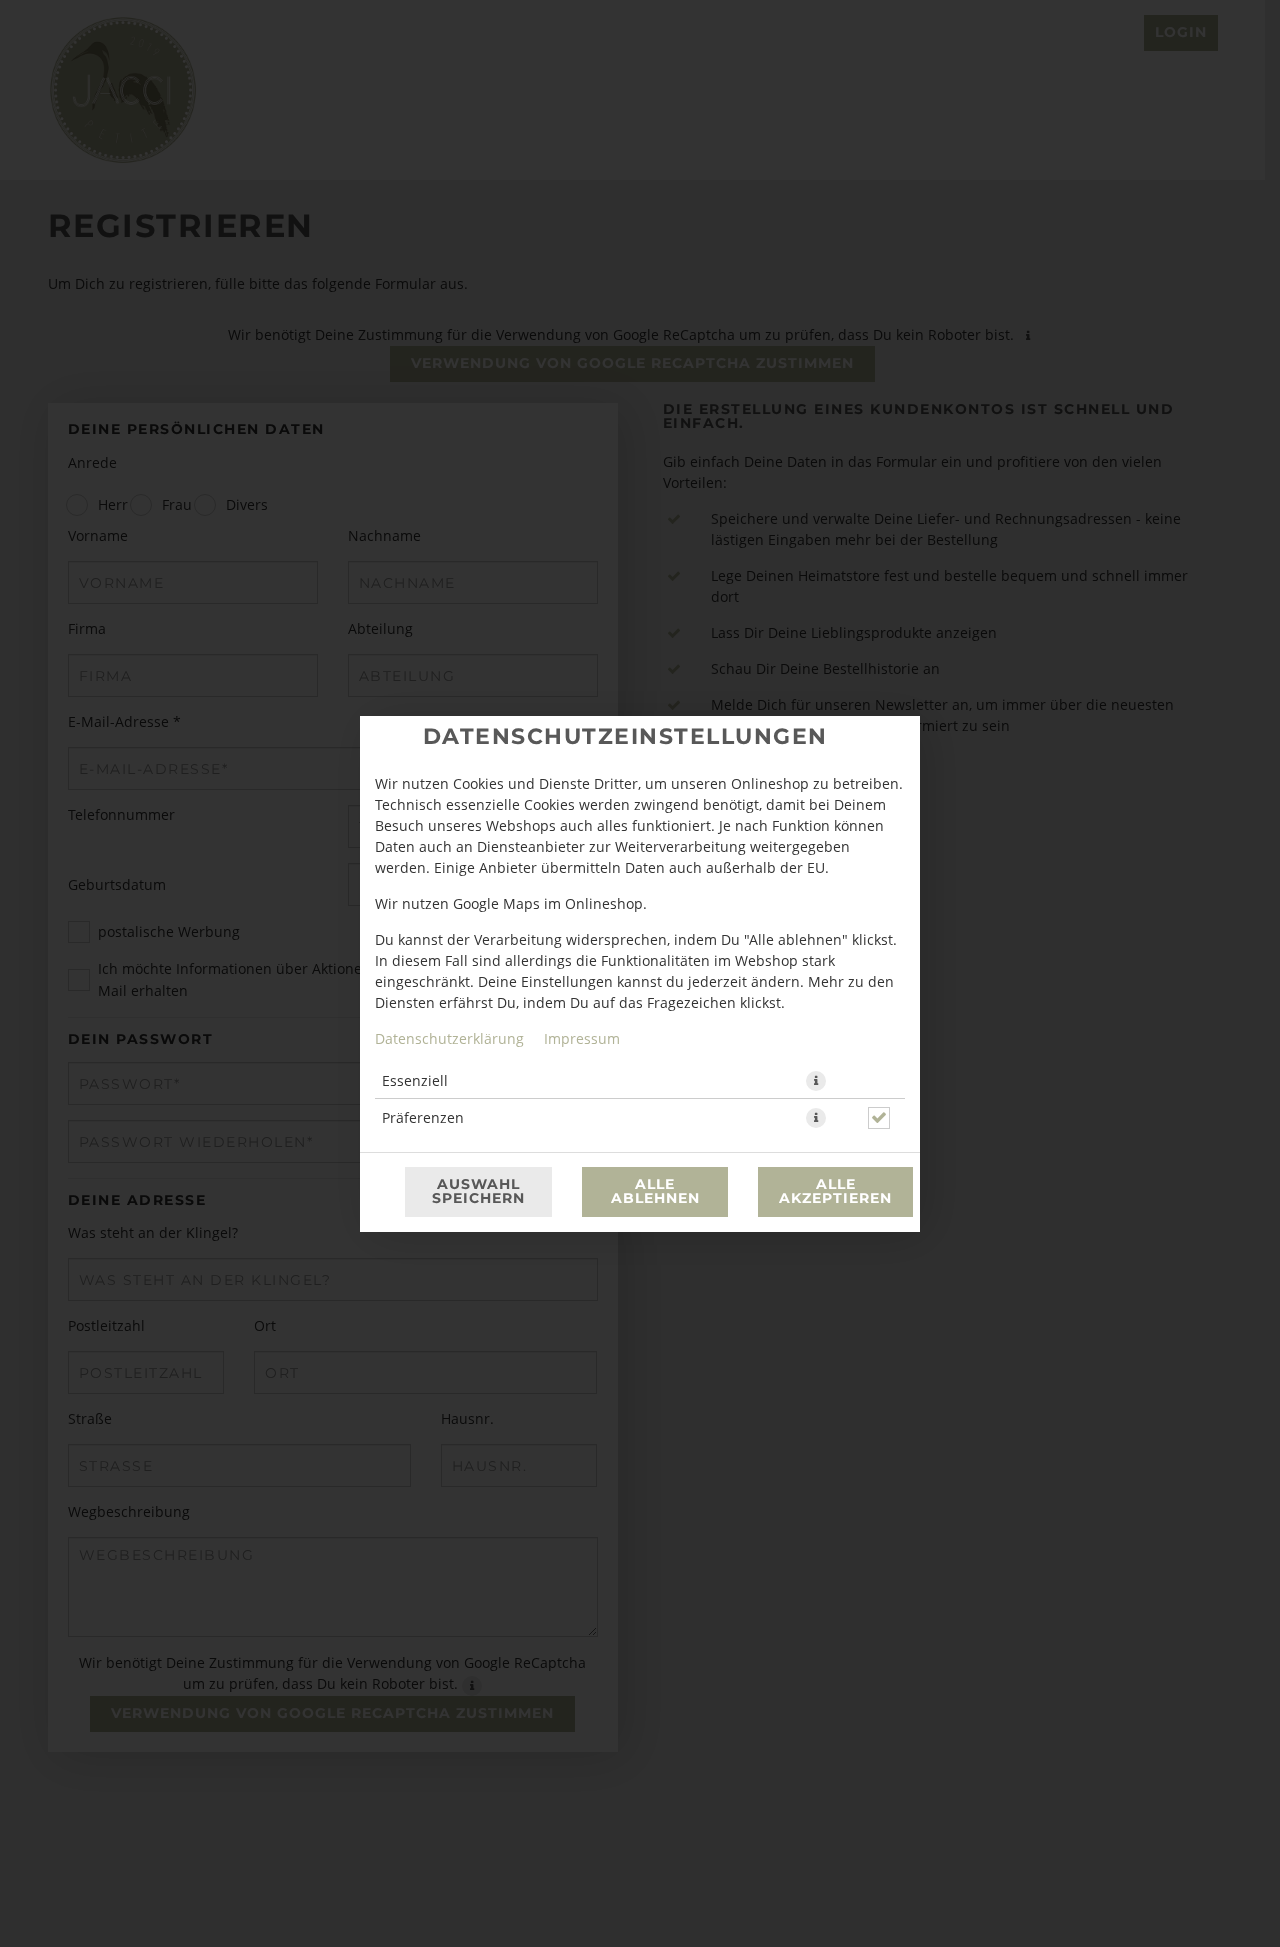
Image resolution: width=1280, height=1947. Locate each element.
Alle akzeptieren (835, 1192)
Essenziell (415, 1080)
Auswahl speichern (478, 1192)
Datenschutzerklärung (449, 1038)
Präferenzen (423, 1117)
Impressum (582, 1038)
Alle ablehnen (655, 1192)
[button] (816, 1081)
